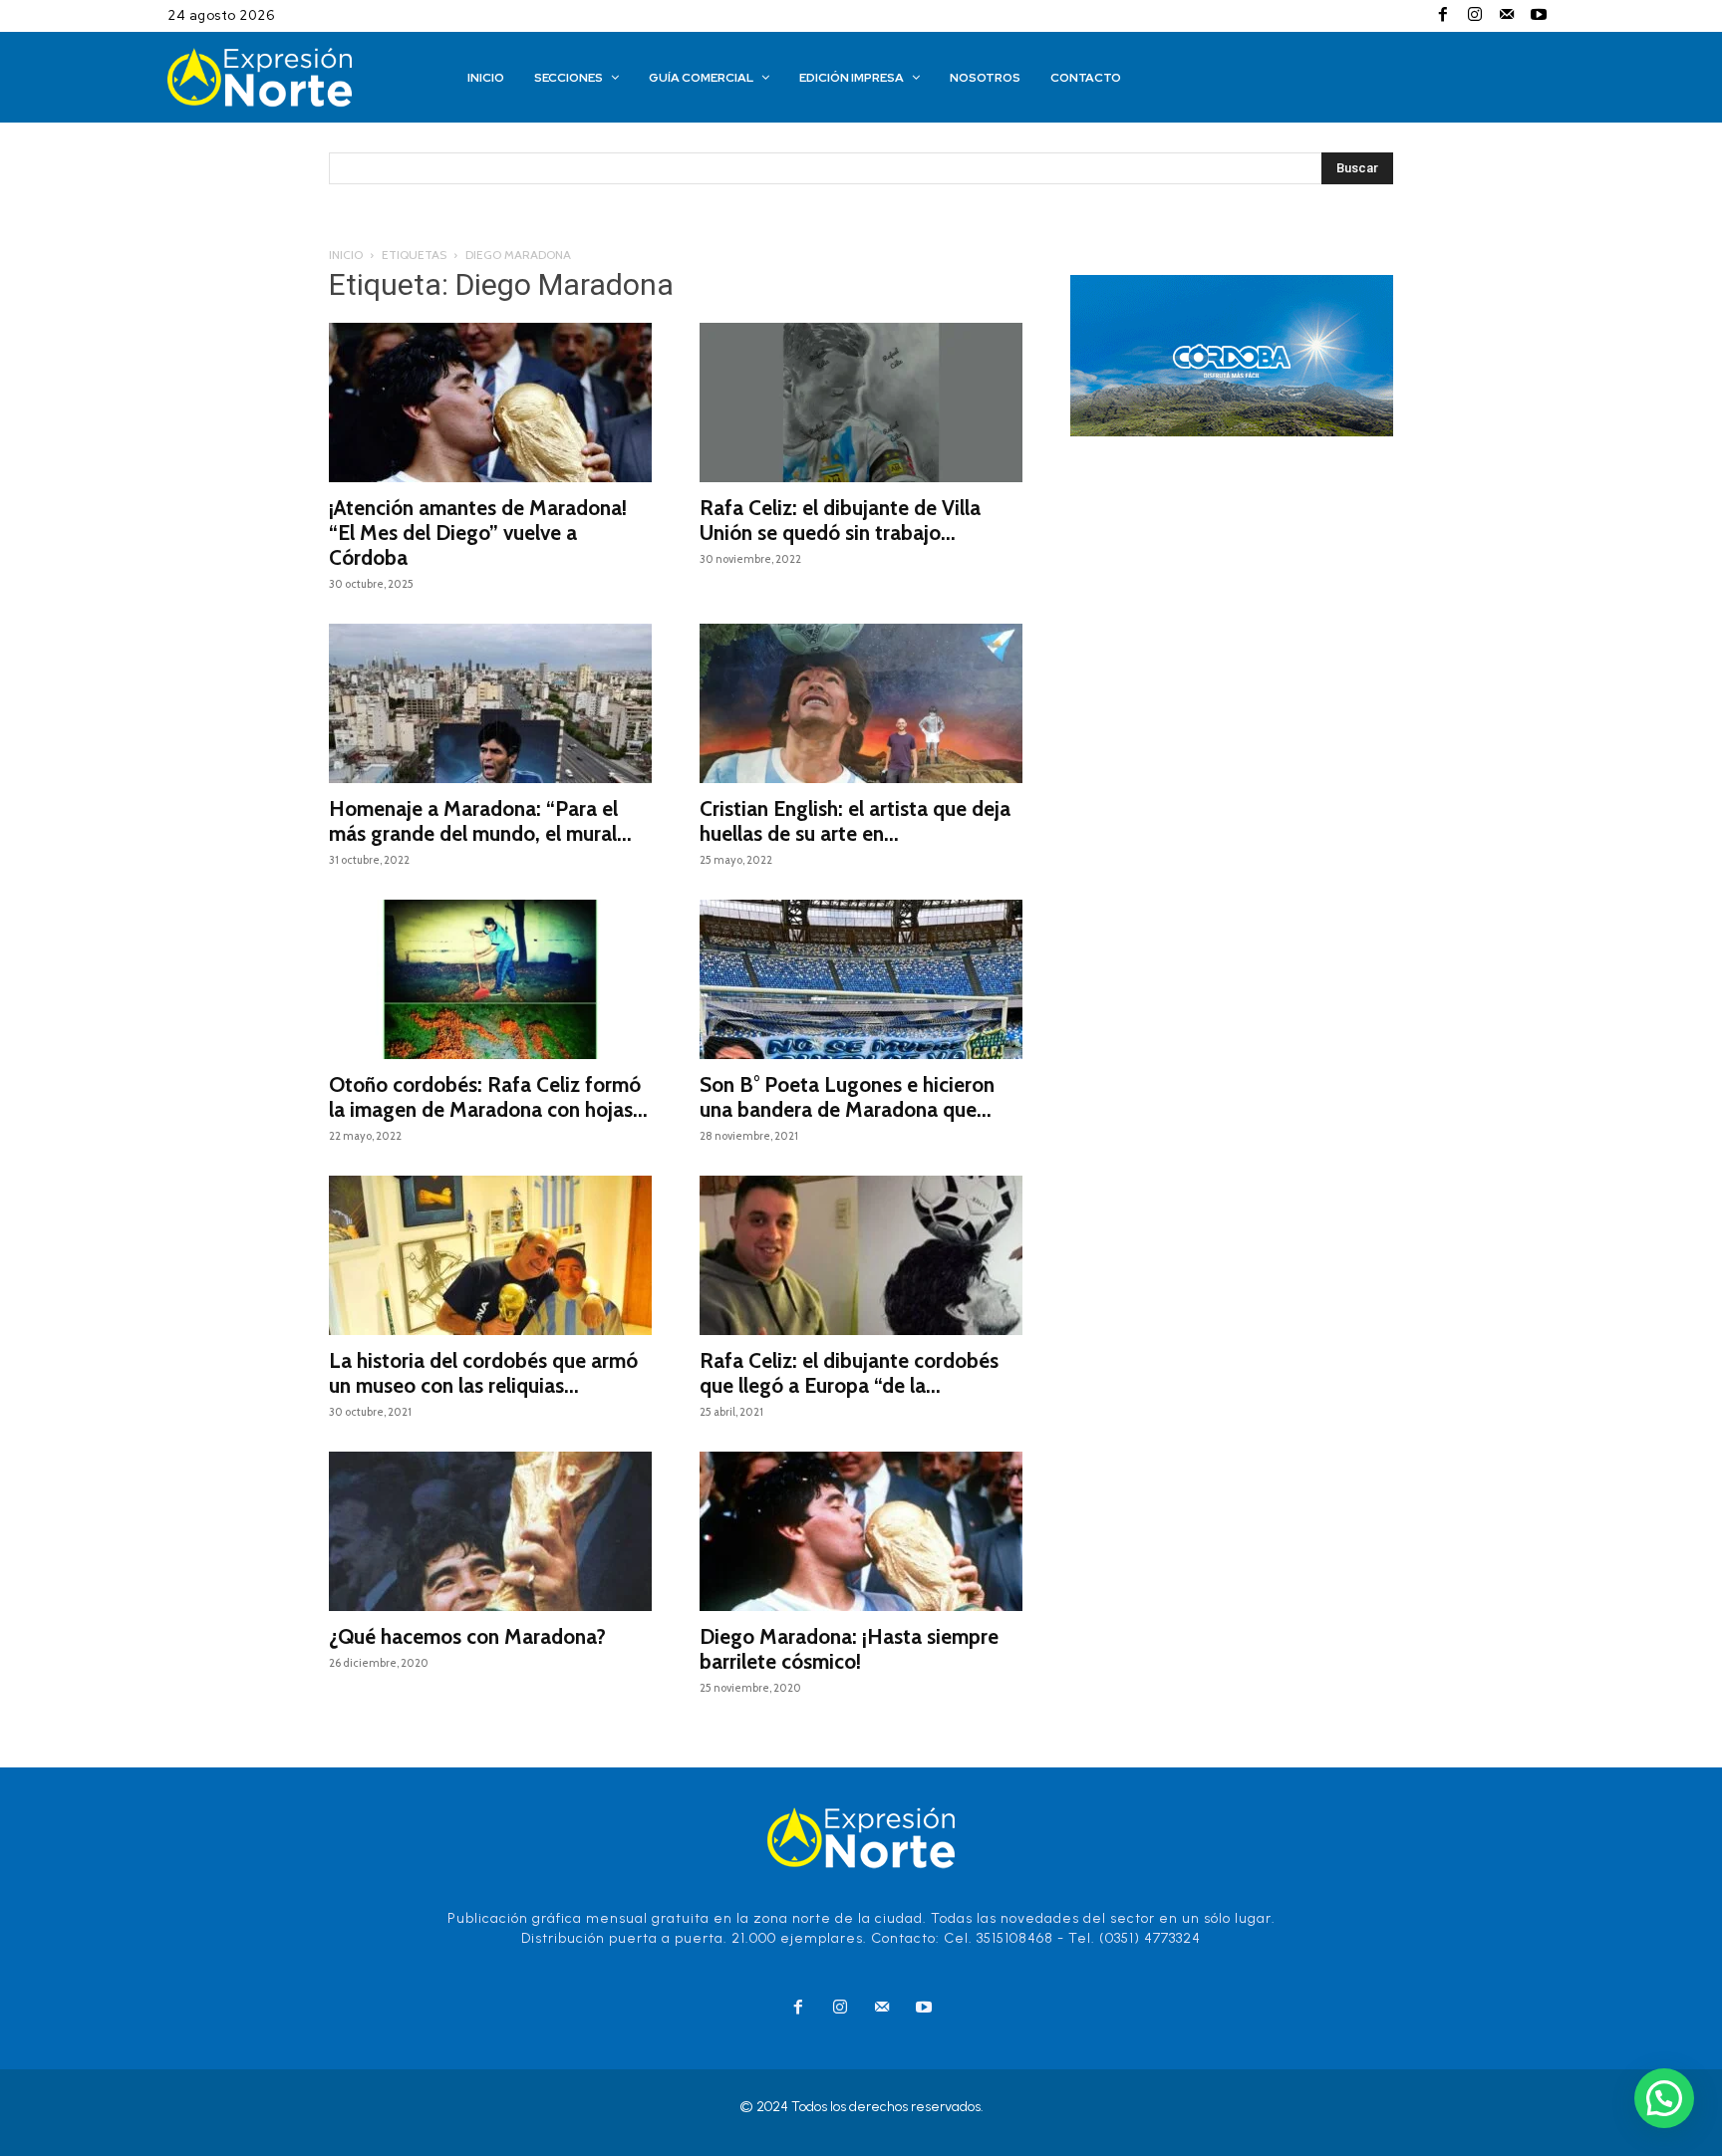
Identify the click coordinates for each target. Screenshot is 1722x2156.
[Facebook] (1443, 16)
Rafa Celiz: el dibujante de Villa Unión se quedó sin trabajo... (840, 520)
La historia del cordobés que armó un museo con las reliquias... (483, 1373)
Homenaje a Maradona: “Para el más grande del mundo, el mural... (480, 821)
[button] (1664, 2098)
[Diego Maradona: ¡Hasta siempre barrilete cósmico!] (861, 1531)
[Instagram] (1475, 16)
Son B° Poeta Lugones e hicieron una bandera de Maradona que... (847, 1097)
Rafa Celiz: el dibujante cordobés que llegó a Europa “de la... (849, 1373)
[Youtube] (1539, 16)
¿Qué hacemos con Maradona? (467, 1636)
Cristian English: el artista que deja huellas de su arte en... (855, 821)
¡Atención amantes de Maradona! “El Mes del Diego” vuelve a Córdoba (478, 533)
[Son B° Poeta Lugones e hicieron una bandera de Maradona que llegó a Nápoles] (861, 979)
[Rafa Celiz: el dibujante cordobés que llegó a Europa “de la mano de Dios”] (861, 1255)
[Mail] (1507, 16)
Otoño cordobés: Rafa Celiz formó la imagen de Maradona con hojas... (488, 1097)
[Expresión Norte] (290, 77)
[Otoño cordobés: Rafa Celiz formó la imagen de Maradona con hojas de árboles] (490, 979)
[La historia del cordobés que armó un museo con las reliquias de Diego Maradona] (490, 1255)
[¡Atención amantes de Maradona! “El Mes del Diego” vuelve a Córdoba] (490, 403)
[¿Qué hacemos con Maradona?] (490, 1531)
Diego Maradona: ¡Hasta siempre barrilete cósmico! (849, 1649)
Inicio (346, 255)
